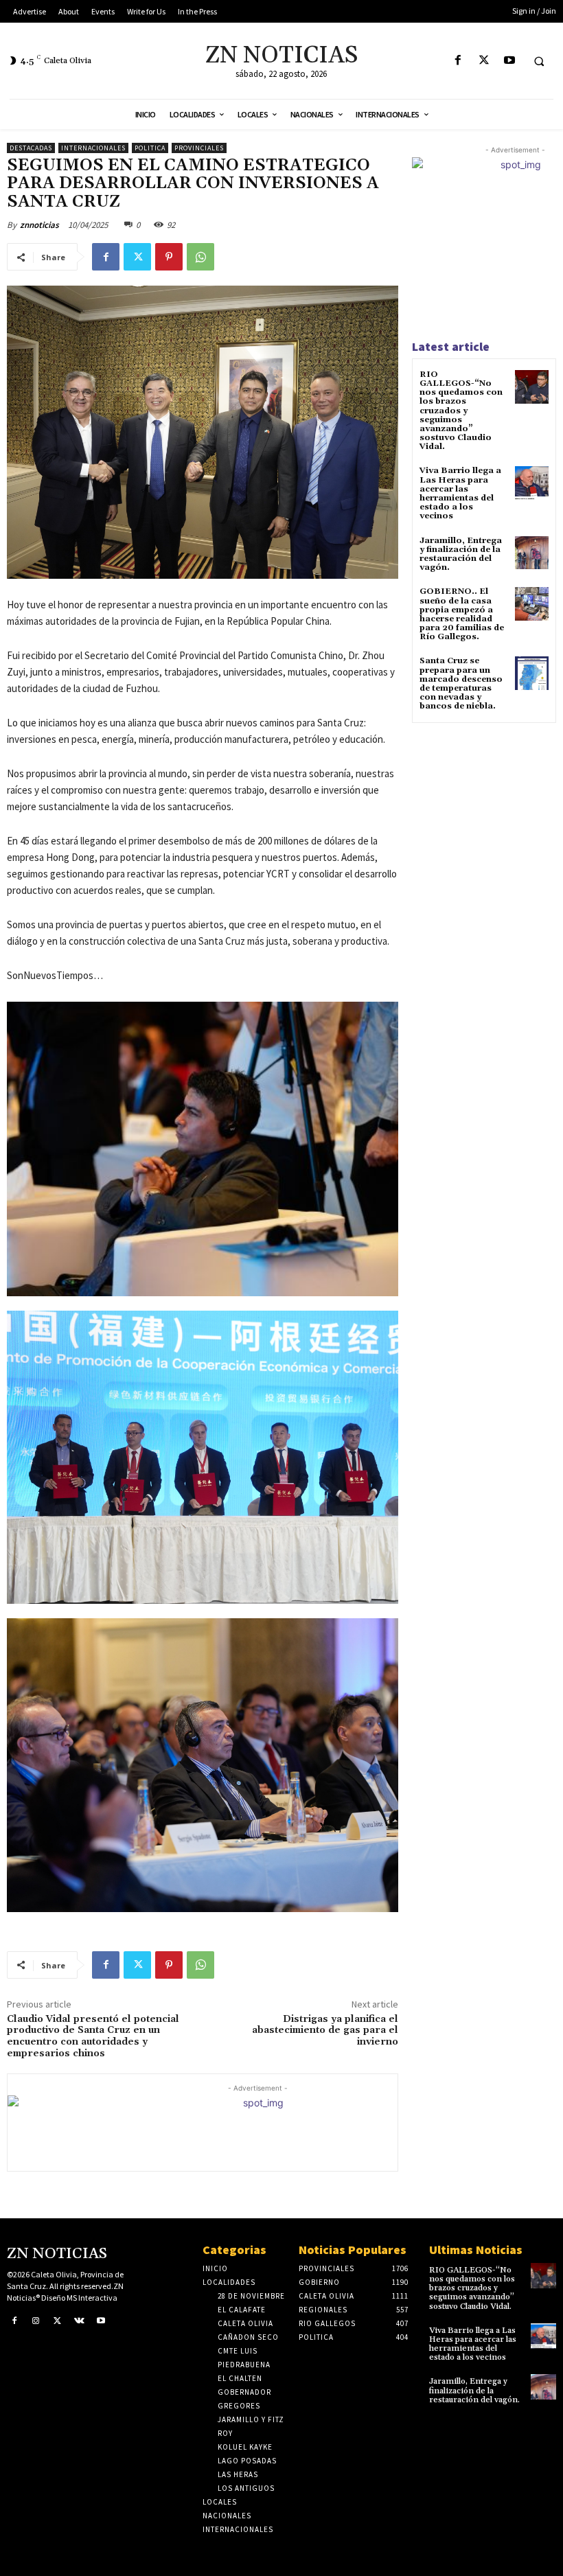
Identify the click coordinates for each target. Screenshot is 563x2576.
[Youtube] (509, 61)
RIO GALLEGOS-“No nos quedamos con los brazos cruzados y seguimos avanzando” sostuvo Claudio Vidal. (461, 411)
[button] (539, 61)
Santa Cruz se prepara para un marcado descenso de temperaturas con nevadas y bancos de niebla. (461, 683)
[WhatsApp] (200, 257)
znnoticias (39, 225)
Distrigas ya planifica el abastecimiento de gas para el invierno (325, 2031)
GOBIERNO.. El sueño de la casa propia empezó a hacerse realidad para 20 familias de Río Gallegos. (462, 614)
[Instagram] (36, 2321)
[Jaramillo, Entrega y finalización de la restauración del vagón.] (532, 553)
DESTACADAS (31, 148)
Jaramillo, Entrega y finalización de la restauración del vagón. (461, 554)
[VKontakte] (80, 2321)
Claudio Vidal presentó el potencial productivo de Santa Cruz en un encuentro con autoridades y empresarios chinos (93, 2036)
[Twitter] (484, 61)
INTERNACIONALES (93, 148)
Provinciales (199, 148)
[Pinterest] (169, 257)
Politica (150, 148)
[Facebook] (458, 61)
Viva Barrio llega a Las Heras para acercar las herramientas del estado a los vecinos (460, 493)
